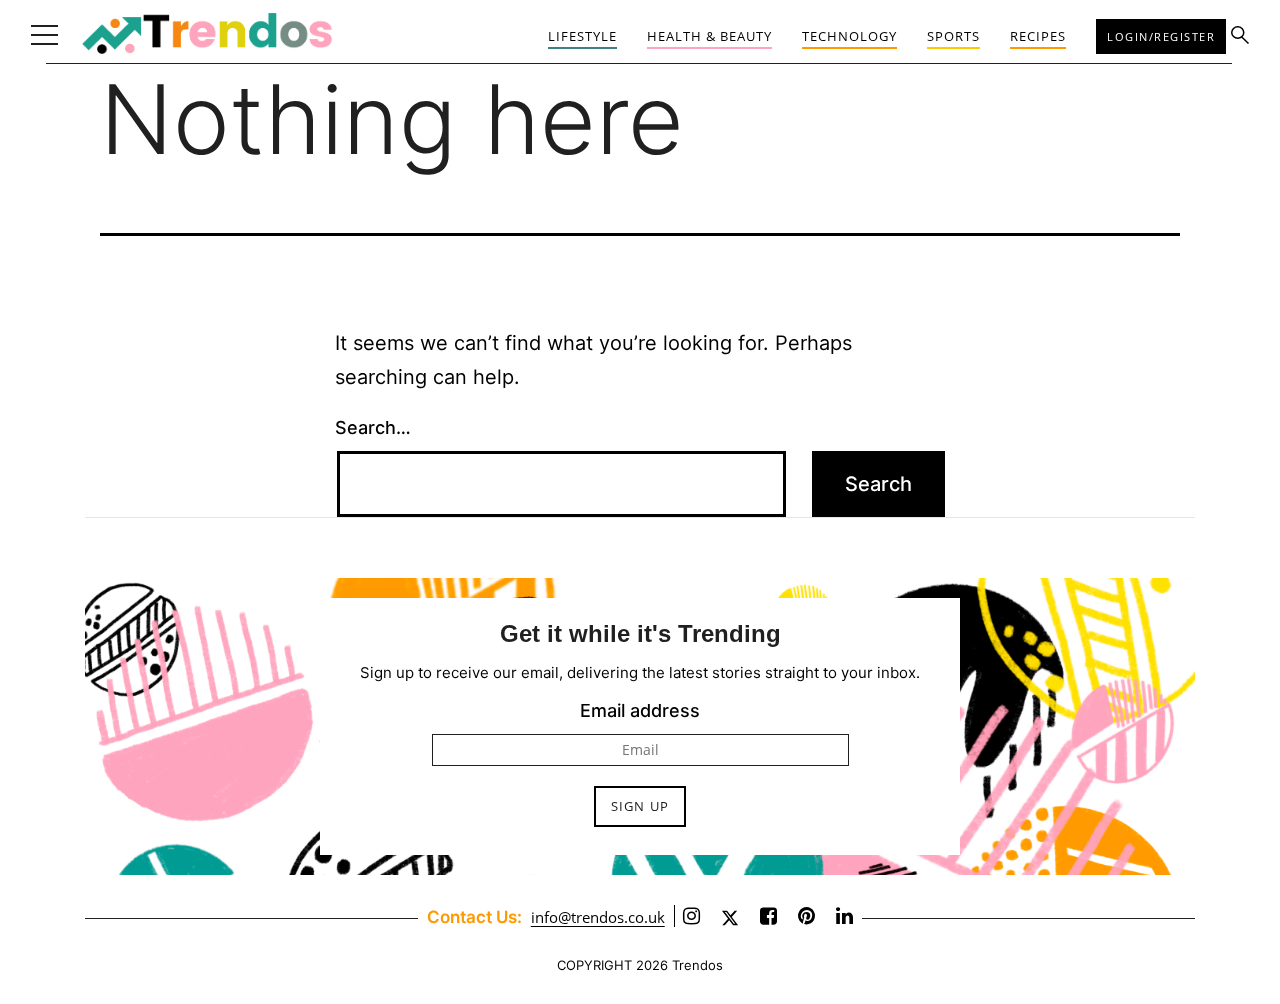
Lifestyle (582, 36)
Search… (373, 427)
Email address (640, 710)
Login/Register (1161, 36)
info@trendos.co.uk (598, 917)
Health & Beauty (709, 36)
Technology (849, 36)
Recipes (1038, 36)
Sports (953, 36)
